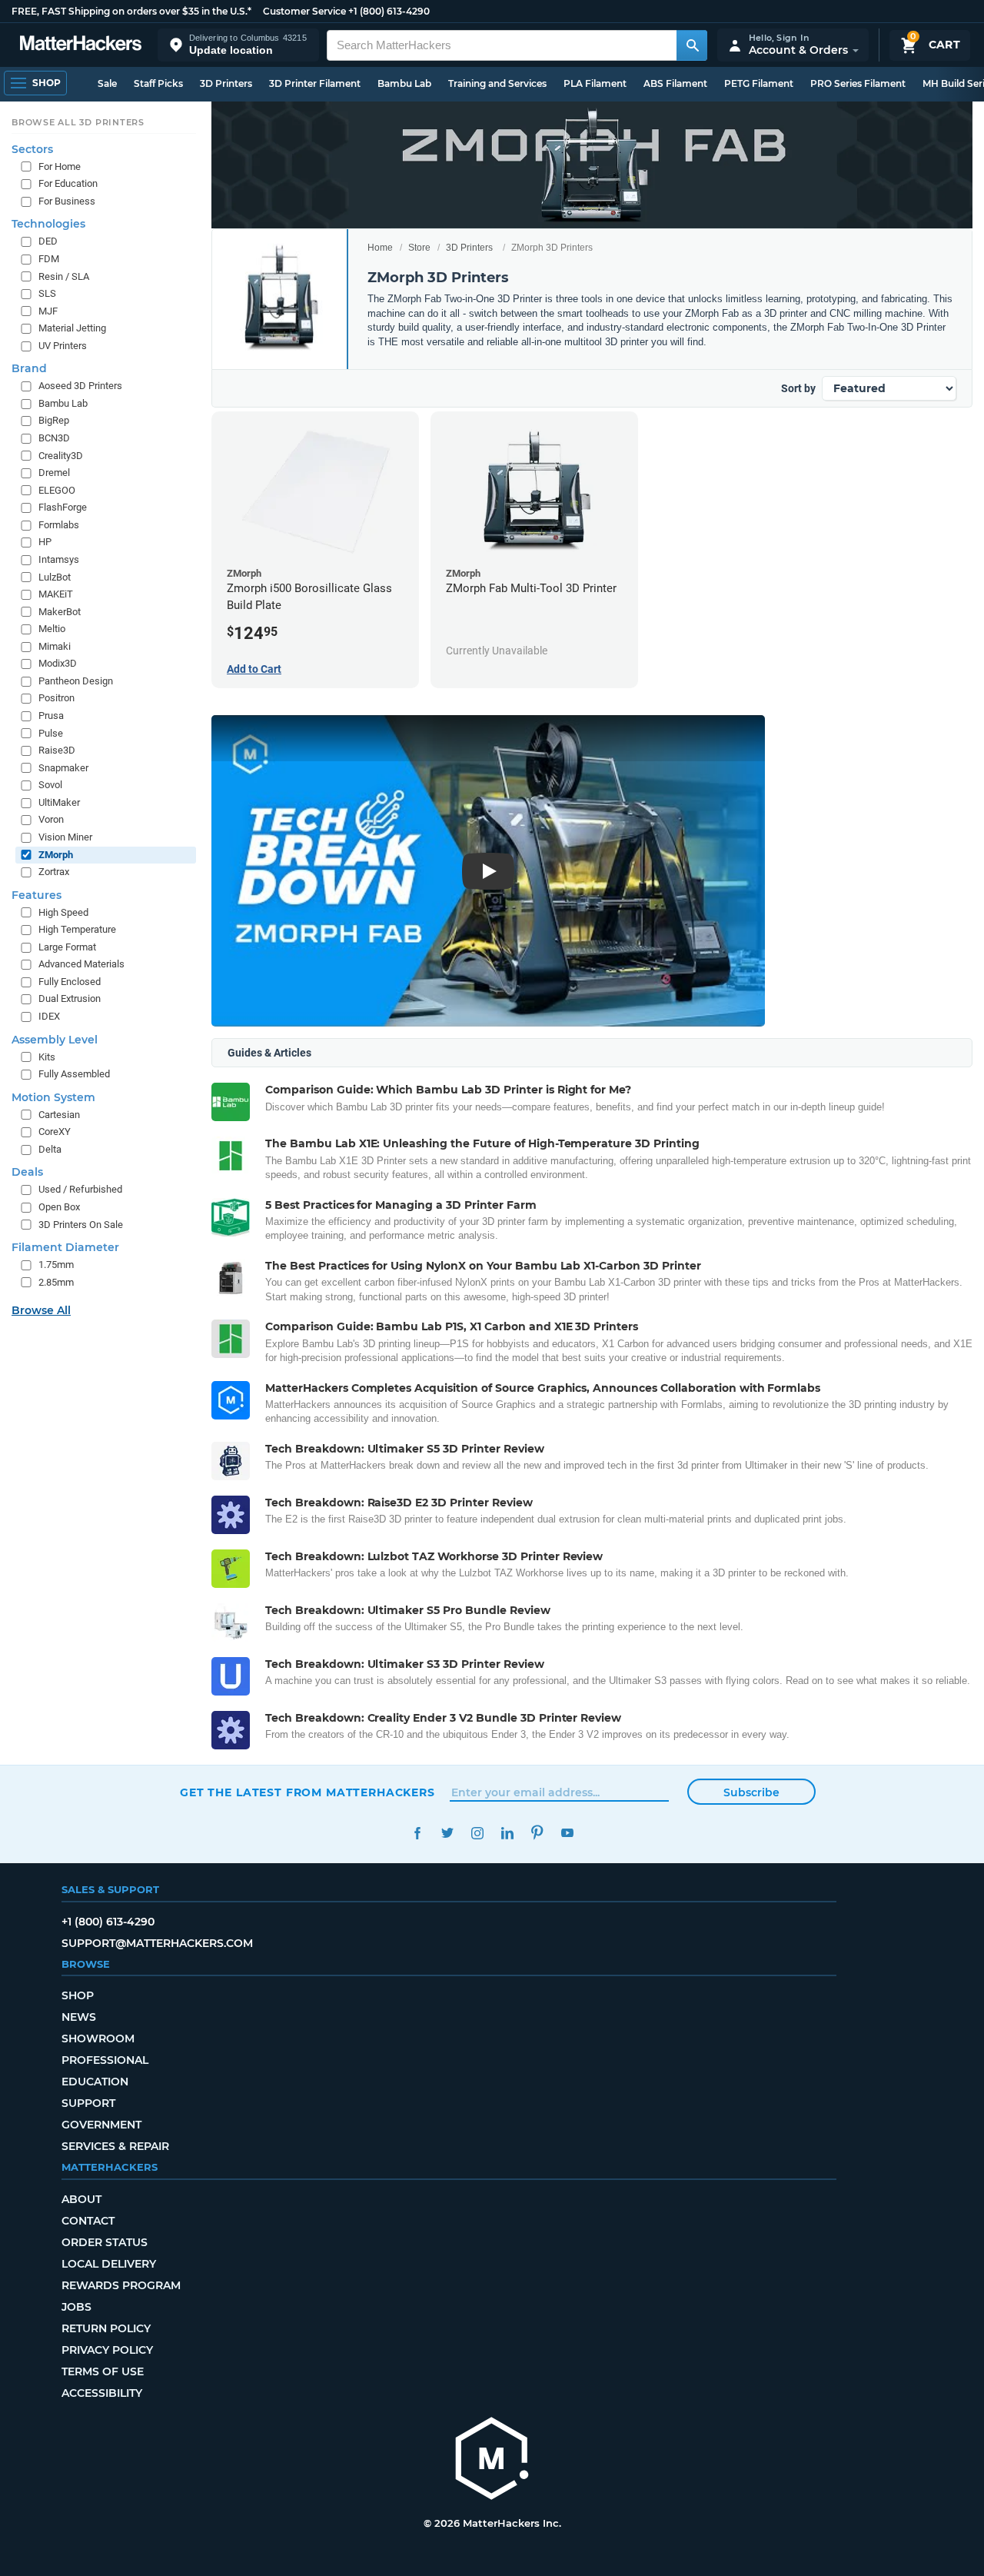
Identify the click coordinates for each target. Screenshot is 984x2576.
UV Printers (63, 346)
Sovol (50, 785)
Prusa (51, 716)
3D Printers (226, 83)
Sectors (32, 149)
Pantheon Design (76, 681)
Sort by (798, 388)
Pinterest (537, 1833)
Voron (51, 819)
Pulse (51, 733)
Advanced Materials (81, 964)
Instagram (477, 1833)
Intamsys (59, 559)
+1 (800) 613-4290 (389, 11)
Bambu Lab (404, 83)
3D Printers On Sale (81, 1225)
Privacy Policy (107, 2350)
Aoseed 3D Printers (80, 386)
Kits (47, 1057)
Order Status (105, 2242)
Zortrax (54, 872)
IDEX (49, 1016)
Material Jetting (72, 328)
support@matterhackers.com (157, 1943)
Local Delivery (109, 2264)
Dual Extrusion (70, 998)
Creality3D (61, 456)
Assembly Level (55, 1040)
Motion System (53, 1097)
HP (45, 542)
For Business (67, 201)
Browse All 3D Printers (78, 122)
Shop (78, 1995)
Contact (88, 2221)
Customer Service (304, 11)
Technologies (48, 224)
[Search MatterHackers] (692, 45)
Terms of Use (103, 2371)
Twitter (447, 1833)
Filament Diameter (65, 1247)
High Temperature (77, 929)
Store (419, 248)
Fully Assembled (74, 1074)
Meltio (52, 629)
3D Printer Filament (315, 83)
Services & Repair (115, 2146)
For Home (60, 166)
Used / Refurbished (80, 1189)
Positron (57, 698)
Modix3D (58, 663)
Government (101, 2125)
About (81, 2199)
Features (37, 895)
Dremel (54, 473)
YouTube (567, 1833)
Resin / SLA (64, 276)
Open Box (59, 1207)
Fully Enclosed (70, 982)
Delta (50, 1149)
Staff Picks (158, 83)
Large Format (67, 947)
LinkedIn (507, 1833)
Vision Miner (65, 837)
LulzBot (55, 577)
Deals (27, 1172)
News (79, 2017)
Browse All (41, 1310)
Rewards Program (121, 2285)
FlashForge (63, 507)
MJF (48, 311)
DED (48, 241)
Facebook (417, 1833)
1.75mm (56, 1265)
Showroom (98, 2039)
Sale (107, 83)
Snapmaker (63, 768)
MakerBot (60, 612)
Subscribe (751, 1792)
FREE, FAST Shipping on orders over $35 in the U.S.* (131, 11)
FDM (49, 259)
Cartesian (59, 1115)
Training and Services (497, 83)
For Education (68, 183)
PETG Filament (759, 83)
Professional (105, 2060)
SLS (47, 293)
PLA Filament (595, 83)
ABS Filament (675, 83)
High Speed (63, 912)
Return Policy (106, 2328)
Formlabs (59, 525)
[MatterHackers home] (81, 45)
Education (95, 2082)
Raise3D (57, 750)
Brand (29, 368)
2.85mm (56, 1282)
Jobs (76, 2307)
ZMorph (56, 855)
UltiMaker (59, 802)
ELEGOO (57, 490)
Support (88, 2103)
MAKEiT (56, 594)
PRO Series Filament (858, 83)
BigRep (54, 420)
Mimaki (55, 646)
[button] (238, 45)
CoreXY (55, 1132)
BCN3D (54, 438)
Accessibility (102, 2393)
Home (380, 248)
